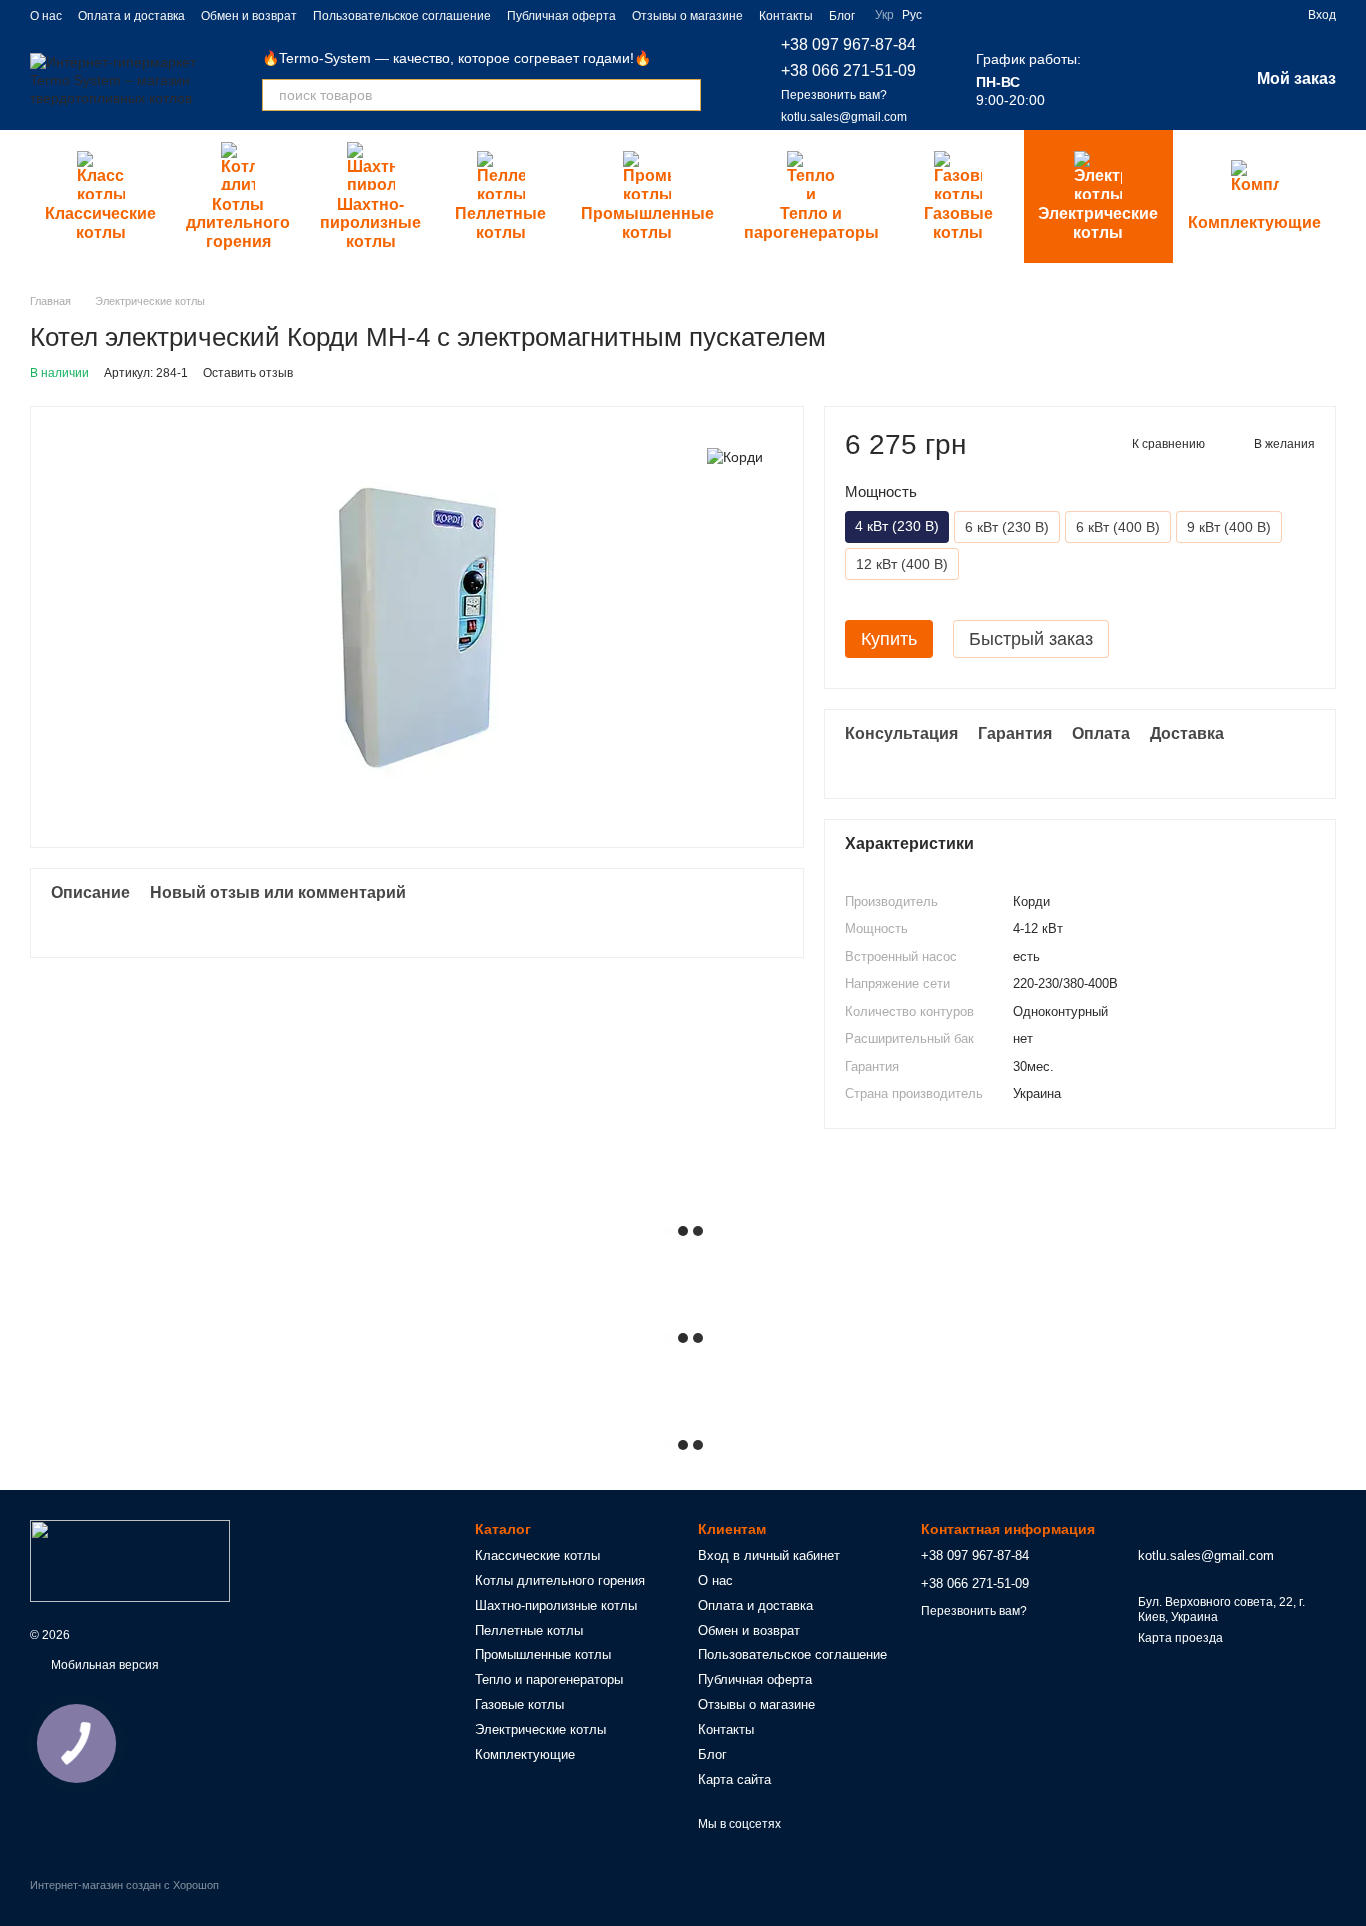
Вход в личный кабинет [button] (769, 1555)
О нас (46, 16)
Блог (842, 16)
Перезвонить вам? (834, 95)
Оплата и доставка (131, 16)
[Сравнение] (1129, 80)
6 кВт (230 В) (1007, 527)
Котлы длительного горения (238, 223)
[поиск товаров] (685, 95)
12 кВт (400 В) (902, 564)
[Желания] (1181, 80)
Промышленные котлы (647, 222)
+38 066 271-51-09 (848, 70)
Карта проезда (1180, 1638)
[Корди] (735, 456)
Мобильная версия (103, 1665)
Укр (884, 15)
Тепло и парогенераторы (811, 222)
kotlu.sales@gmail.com (844, 117)
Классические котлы (100, 222)
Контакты (786, 16)
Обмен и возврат (249, 16)
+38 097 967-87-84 (848, 44)
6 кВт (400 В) (1118, 527)
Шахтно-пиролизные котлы (370, 223)
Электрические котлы (1098, 222)
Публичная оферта (561, 16)
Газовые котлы (958, 222)
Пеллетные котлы (500, 222)
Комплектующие (1254, 222)
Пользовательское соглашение (402, 16)
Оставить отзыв (248, 373)
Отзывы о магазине (687, 16)
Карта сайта (734, 1779)
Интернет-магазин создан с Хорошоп (124, 1885)
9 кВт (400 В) (1229, 527)
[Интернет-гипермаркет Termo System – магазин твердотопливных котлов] (130, 1560)
